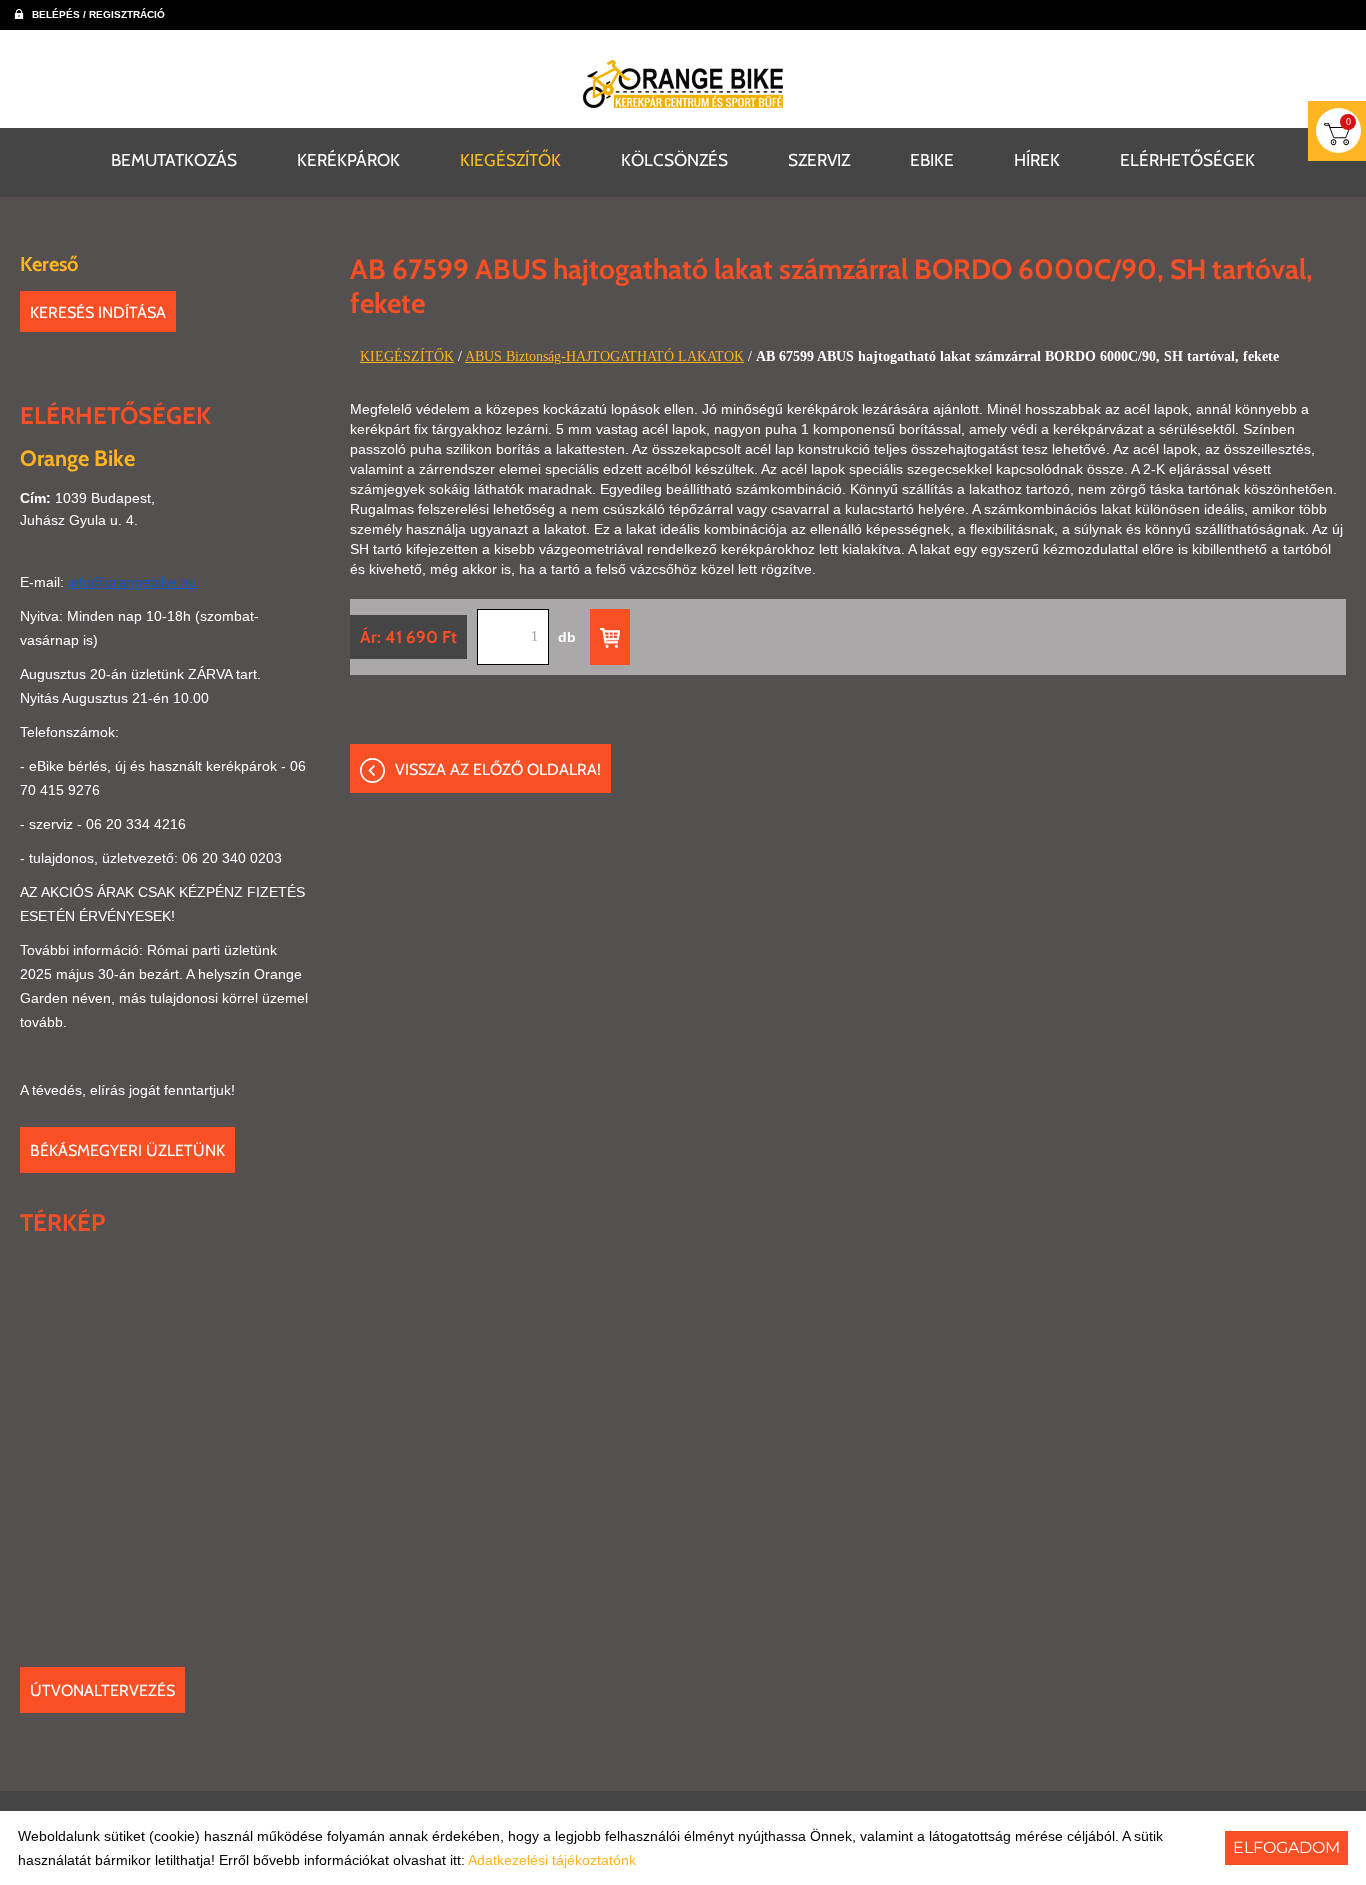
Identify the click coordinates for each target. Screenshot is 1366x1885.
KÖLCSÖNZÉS (674, 159)
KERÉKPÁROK (348, 159)
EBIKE (932, 159)
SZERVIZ (819, 159)
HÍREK (1037, 159)
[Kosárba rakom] (610, 637)
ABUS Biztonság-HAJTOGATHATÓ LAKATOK (604, 356)
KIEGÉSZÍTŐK (510, 159)
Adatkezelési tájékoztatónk (552, 1860)
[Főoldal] (683, 84)
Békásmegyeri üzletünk (127, 1150)
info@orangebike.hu (132, 582)
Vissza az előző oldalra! (498, 769)
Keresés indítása (98, 312)
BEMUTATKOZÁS (174, 159)
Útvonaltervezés (102, 1690)
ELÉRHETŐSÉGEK (1187, 159)
